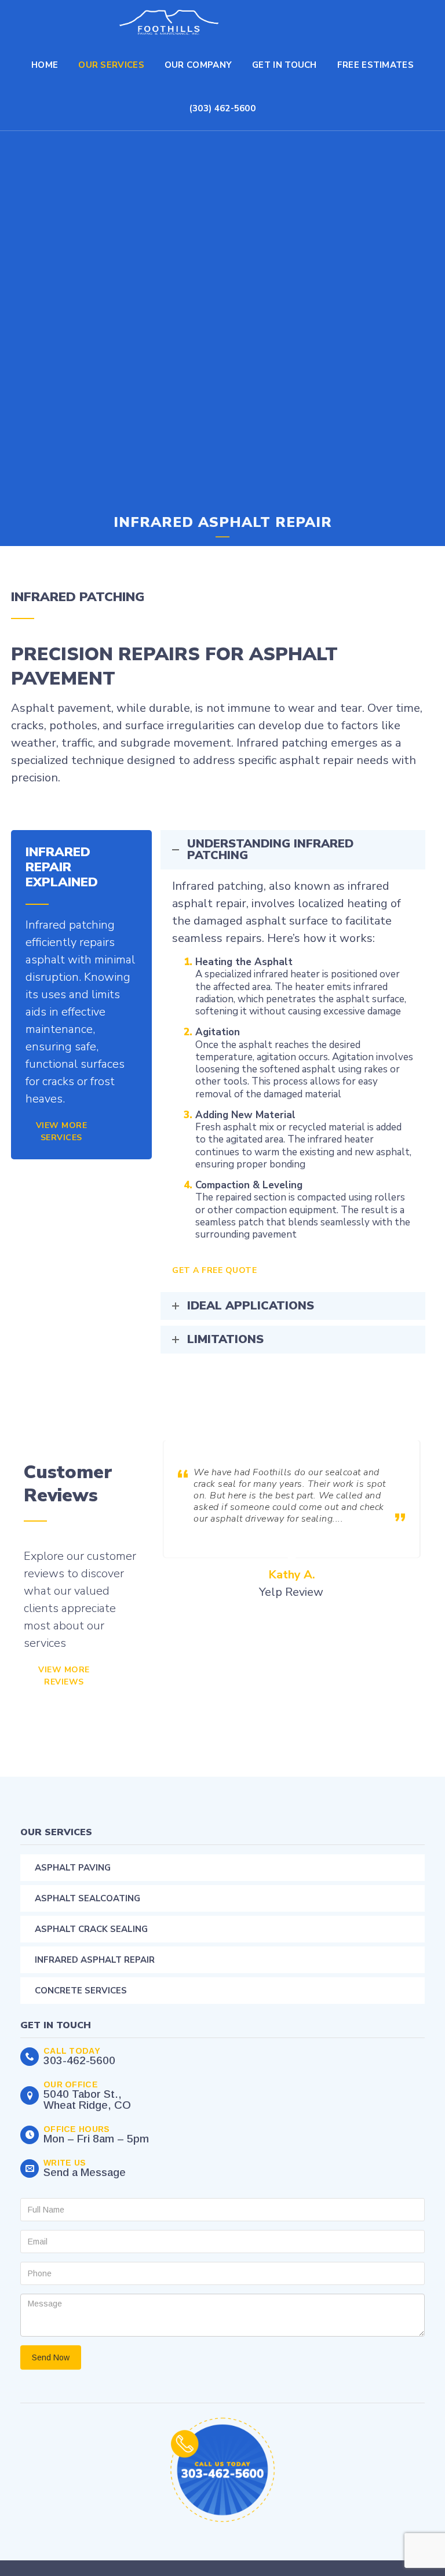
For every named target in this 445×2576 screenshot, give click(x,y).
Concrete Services (81, 1991)
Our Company (198, 65)
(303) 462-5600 (222, 108)
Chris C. (291, 1575)
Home (45, 65)
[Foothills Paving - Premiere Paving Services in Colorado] (169, 22)
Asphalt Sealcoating (87, 1898)
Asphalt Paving (73, 1868)
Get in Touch (284, 65)
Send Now (51, 2357)
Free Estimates (375, 65)
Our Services (111, 65)
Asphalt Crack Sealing (91, 1929)
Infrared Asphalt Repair (95, 1960)
